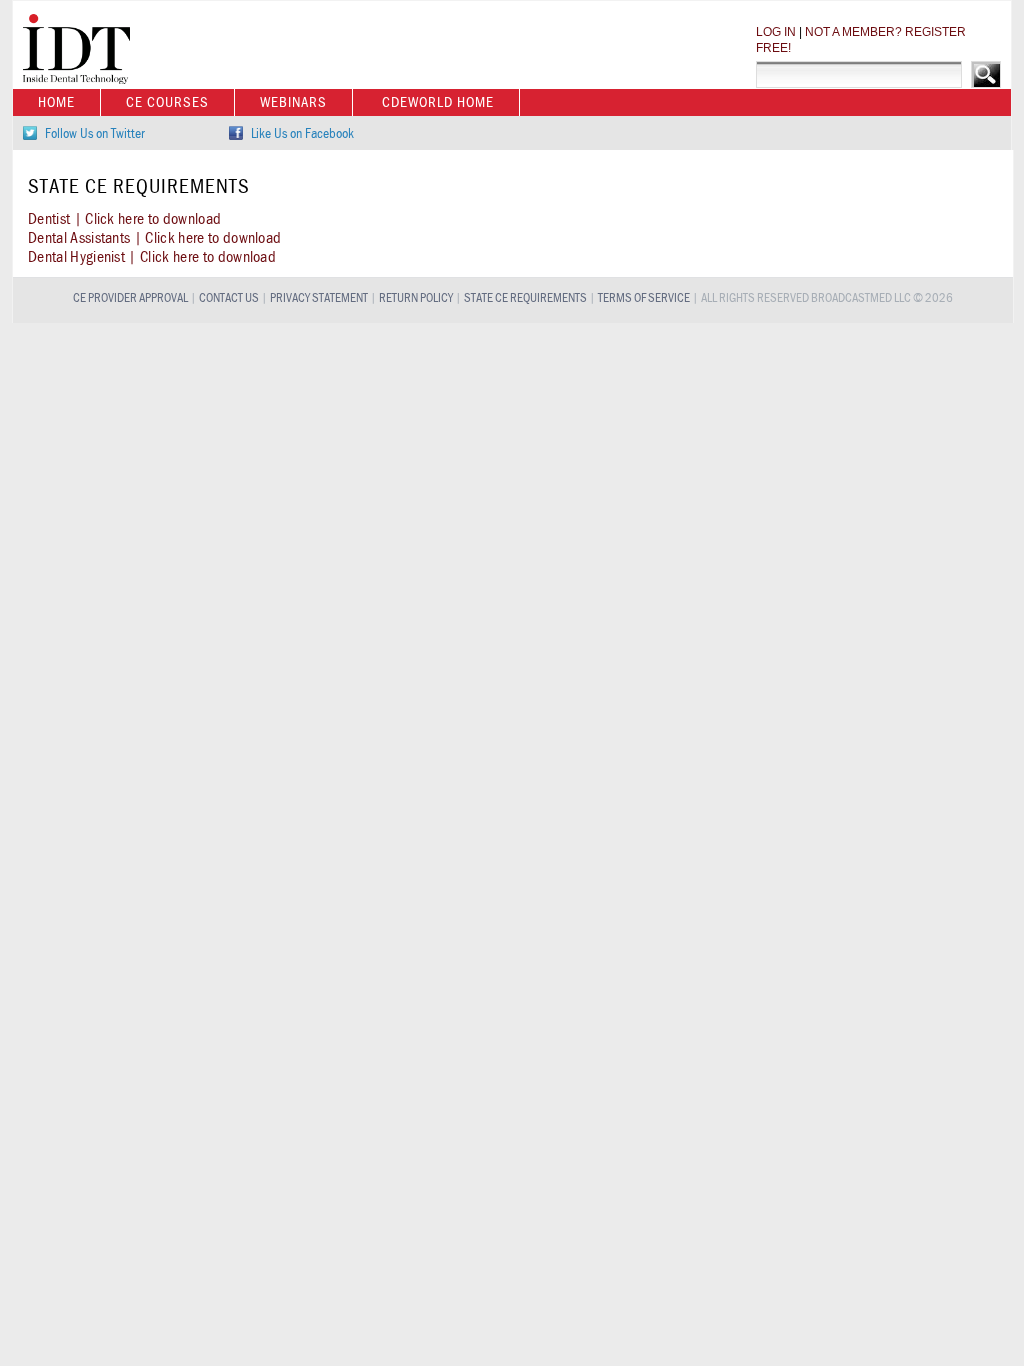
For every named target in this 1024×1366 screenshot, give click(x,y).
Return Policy (416, 298)
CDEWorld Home (438, 102)
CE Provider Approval (130, 298)
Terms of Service (644, 298)
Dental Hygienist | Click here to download (152, 257)
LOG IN (776, 32)
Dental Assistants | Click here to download (154, 238)
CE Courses (167, 102)
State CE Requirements (525, 298)
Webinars (293, 102)
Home (56, 102)
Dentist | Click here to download (124, 219)
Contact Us (229, 298)
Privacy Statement (319, 298)
